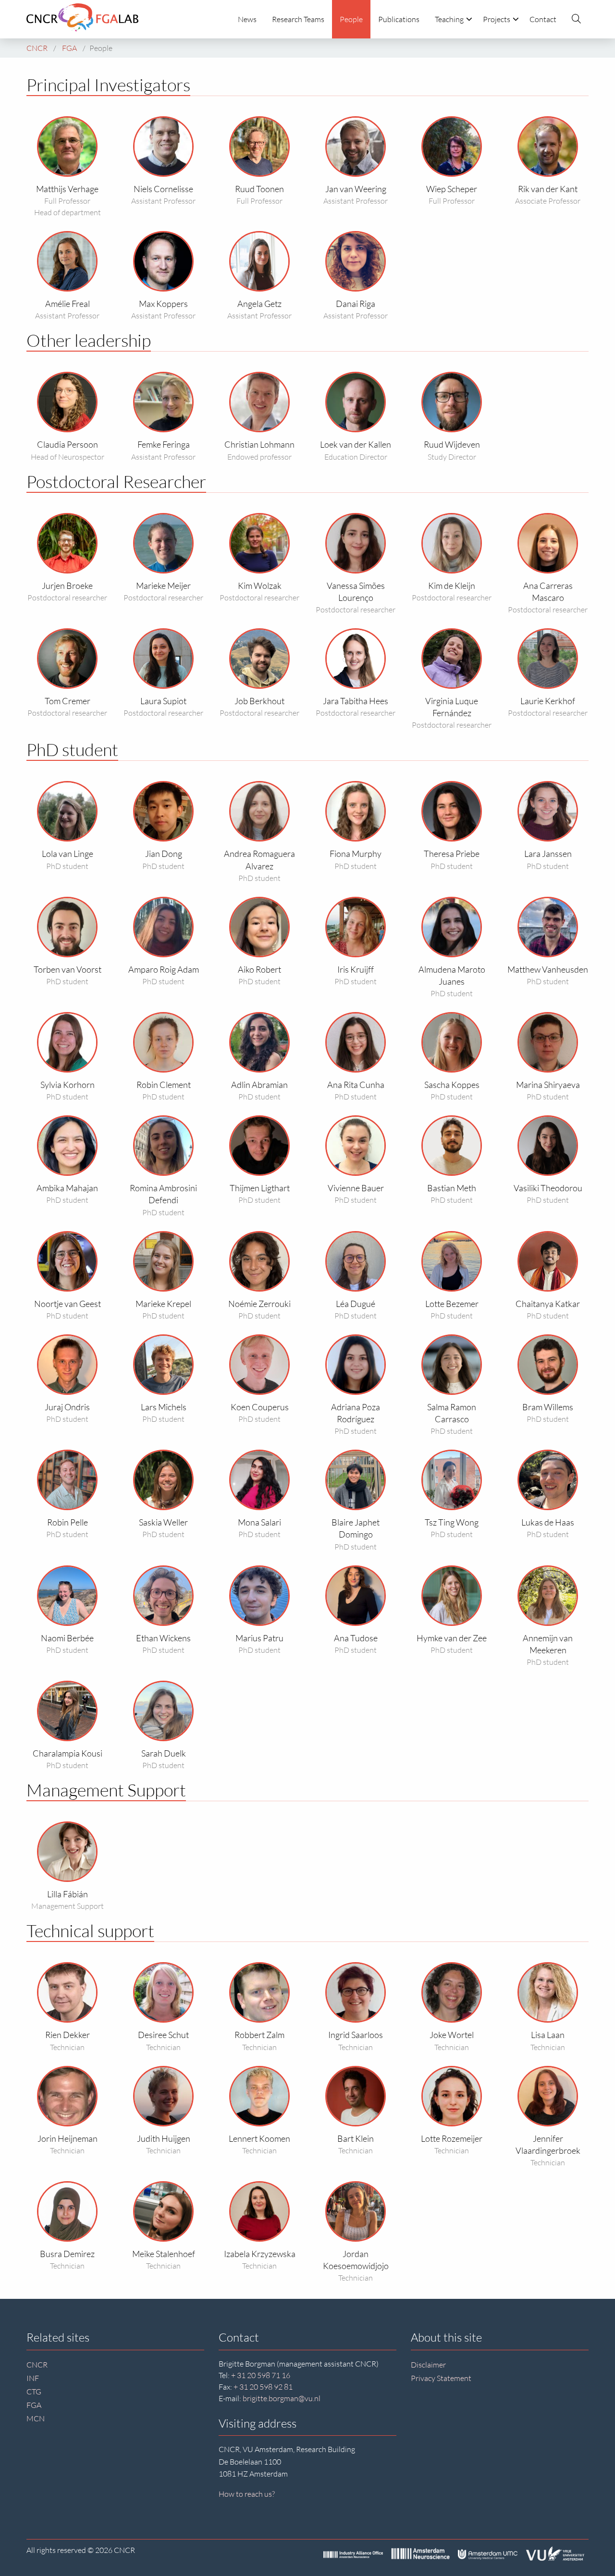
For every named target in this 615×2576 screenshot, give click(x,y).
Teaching (449, 19)
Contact (543, 19)
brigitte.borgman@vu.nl (282, 2398)
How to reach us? (247, 2494)
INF (33, 2378)
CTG (34, 2392)
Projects (497, 19)
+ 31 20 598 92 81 (263, 2387)
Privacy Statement (441, 2378)
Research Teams (298, 19)
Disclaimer (428, 2365)
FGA (34, 2405)
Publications (399, 19)
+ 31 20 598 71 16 (261, 2375)
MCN (36, 2418)
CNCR (37, 2365)
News (247, 19)
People (351, 19)
